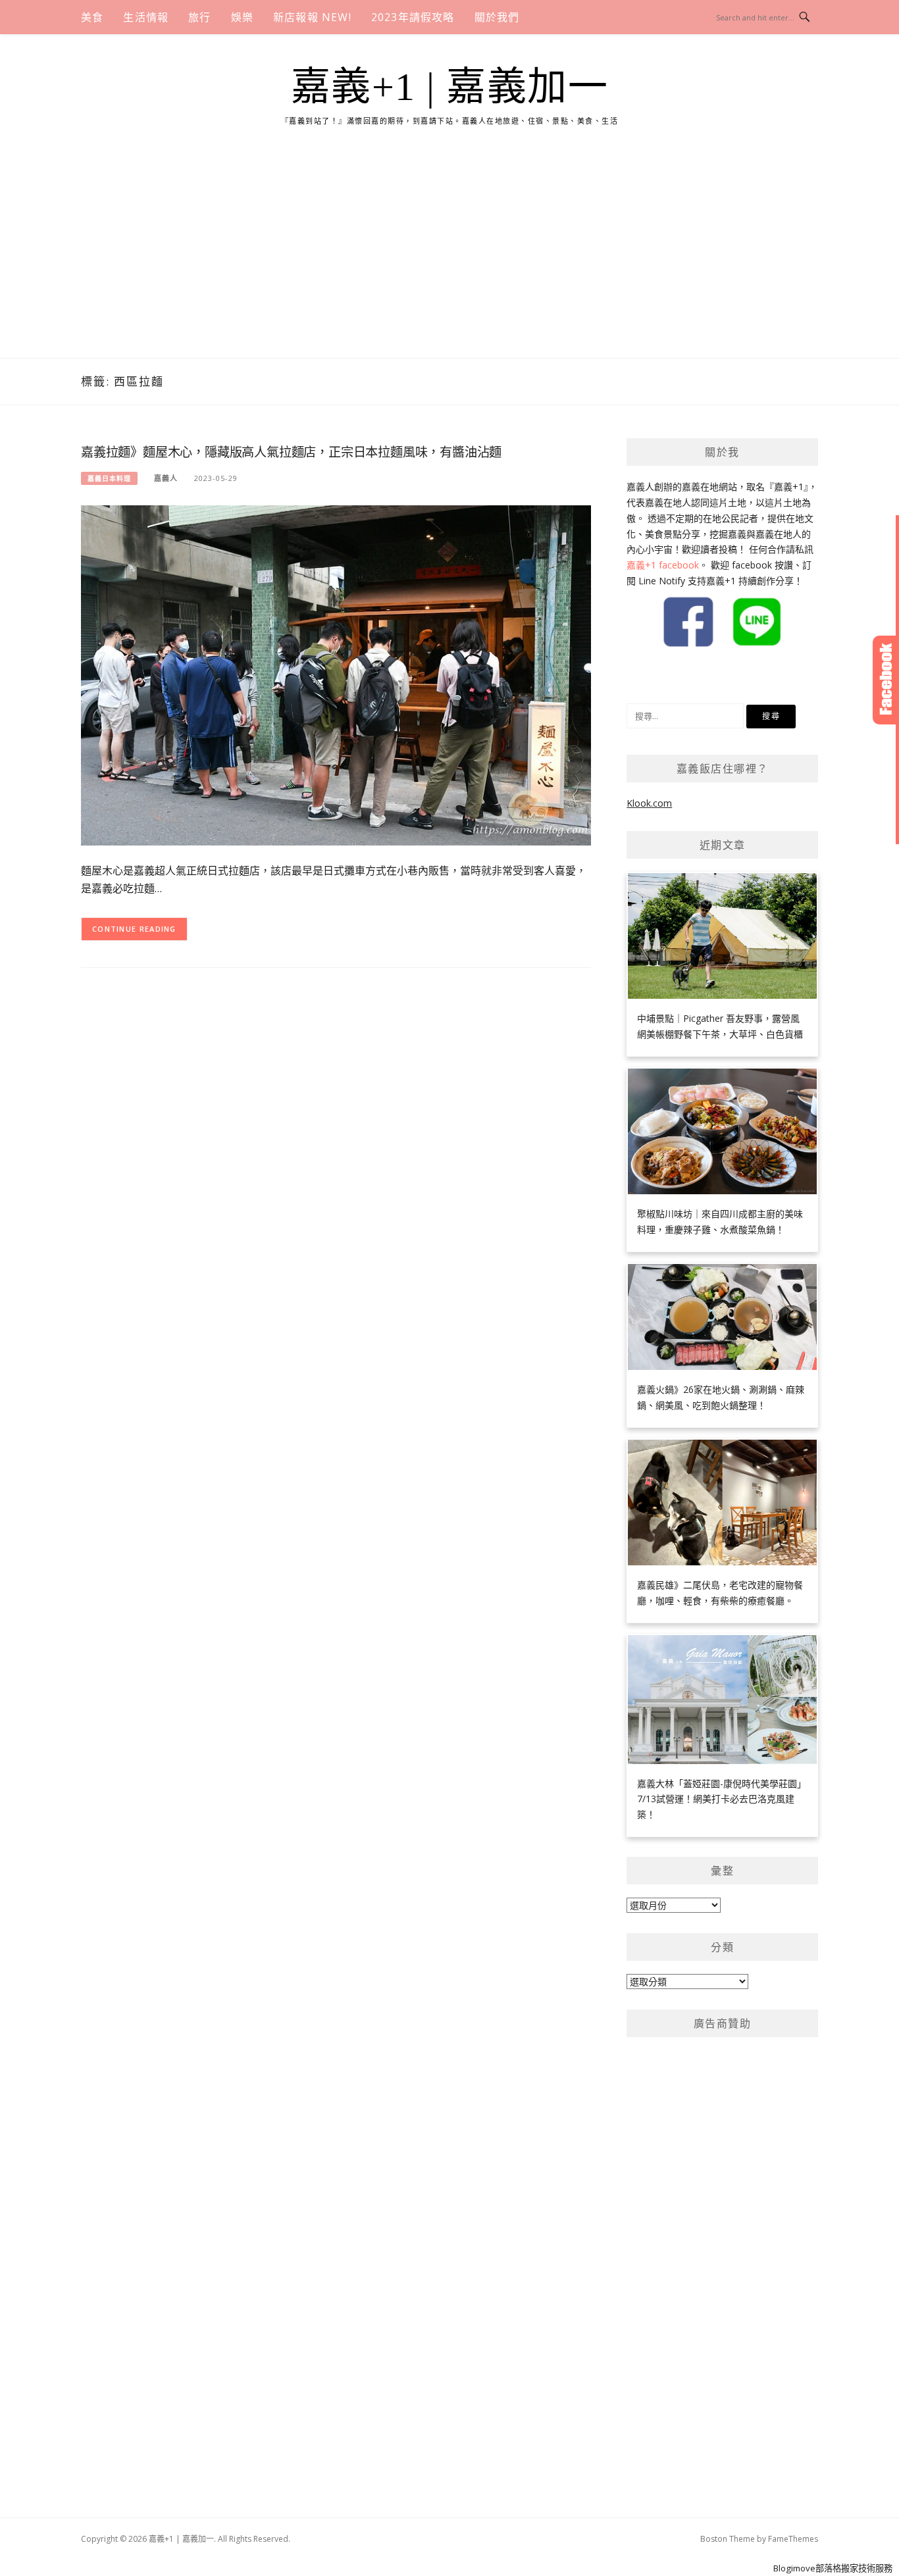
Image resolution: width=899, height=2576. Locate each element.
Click (886, 680)
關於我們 (497, 17)
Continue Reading (134, 929)
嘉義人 (166, 478)
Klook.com (649, 803)
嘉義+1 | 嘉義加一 (450, 87)
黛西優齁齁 (650, 675)
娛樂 (242, 17)
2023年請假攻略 (413, 17)
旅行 (199, 17)
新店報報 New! (312, 17)
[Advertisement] (449, 259)
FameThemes (793, 2539)
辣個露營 (694, 675)
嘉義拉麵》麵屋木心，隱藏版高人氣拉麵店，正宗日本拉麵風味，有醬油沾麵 (291, 452)
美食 (92, 17)
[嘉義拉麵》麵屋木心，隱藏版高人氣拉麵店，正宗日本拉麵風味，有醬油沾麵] (336, 674)
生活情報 (146, 17)
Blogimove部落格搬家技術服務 (833, 2568)
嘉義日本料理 (109, 478)
